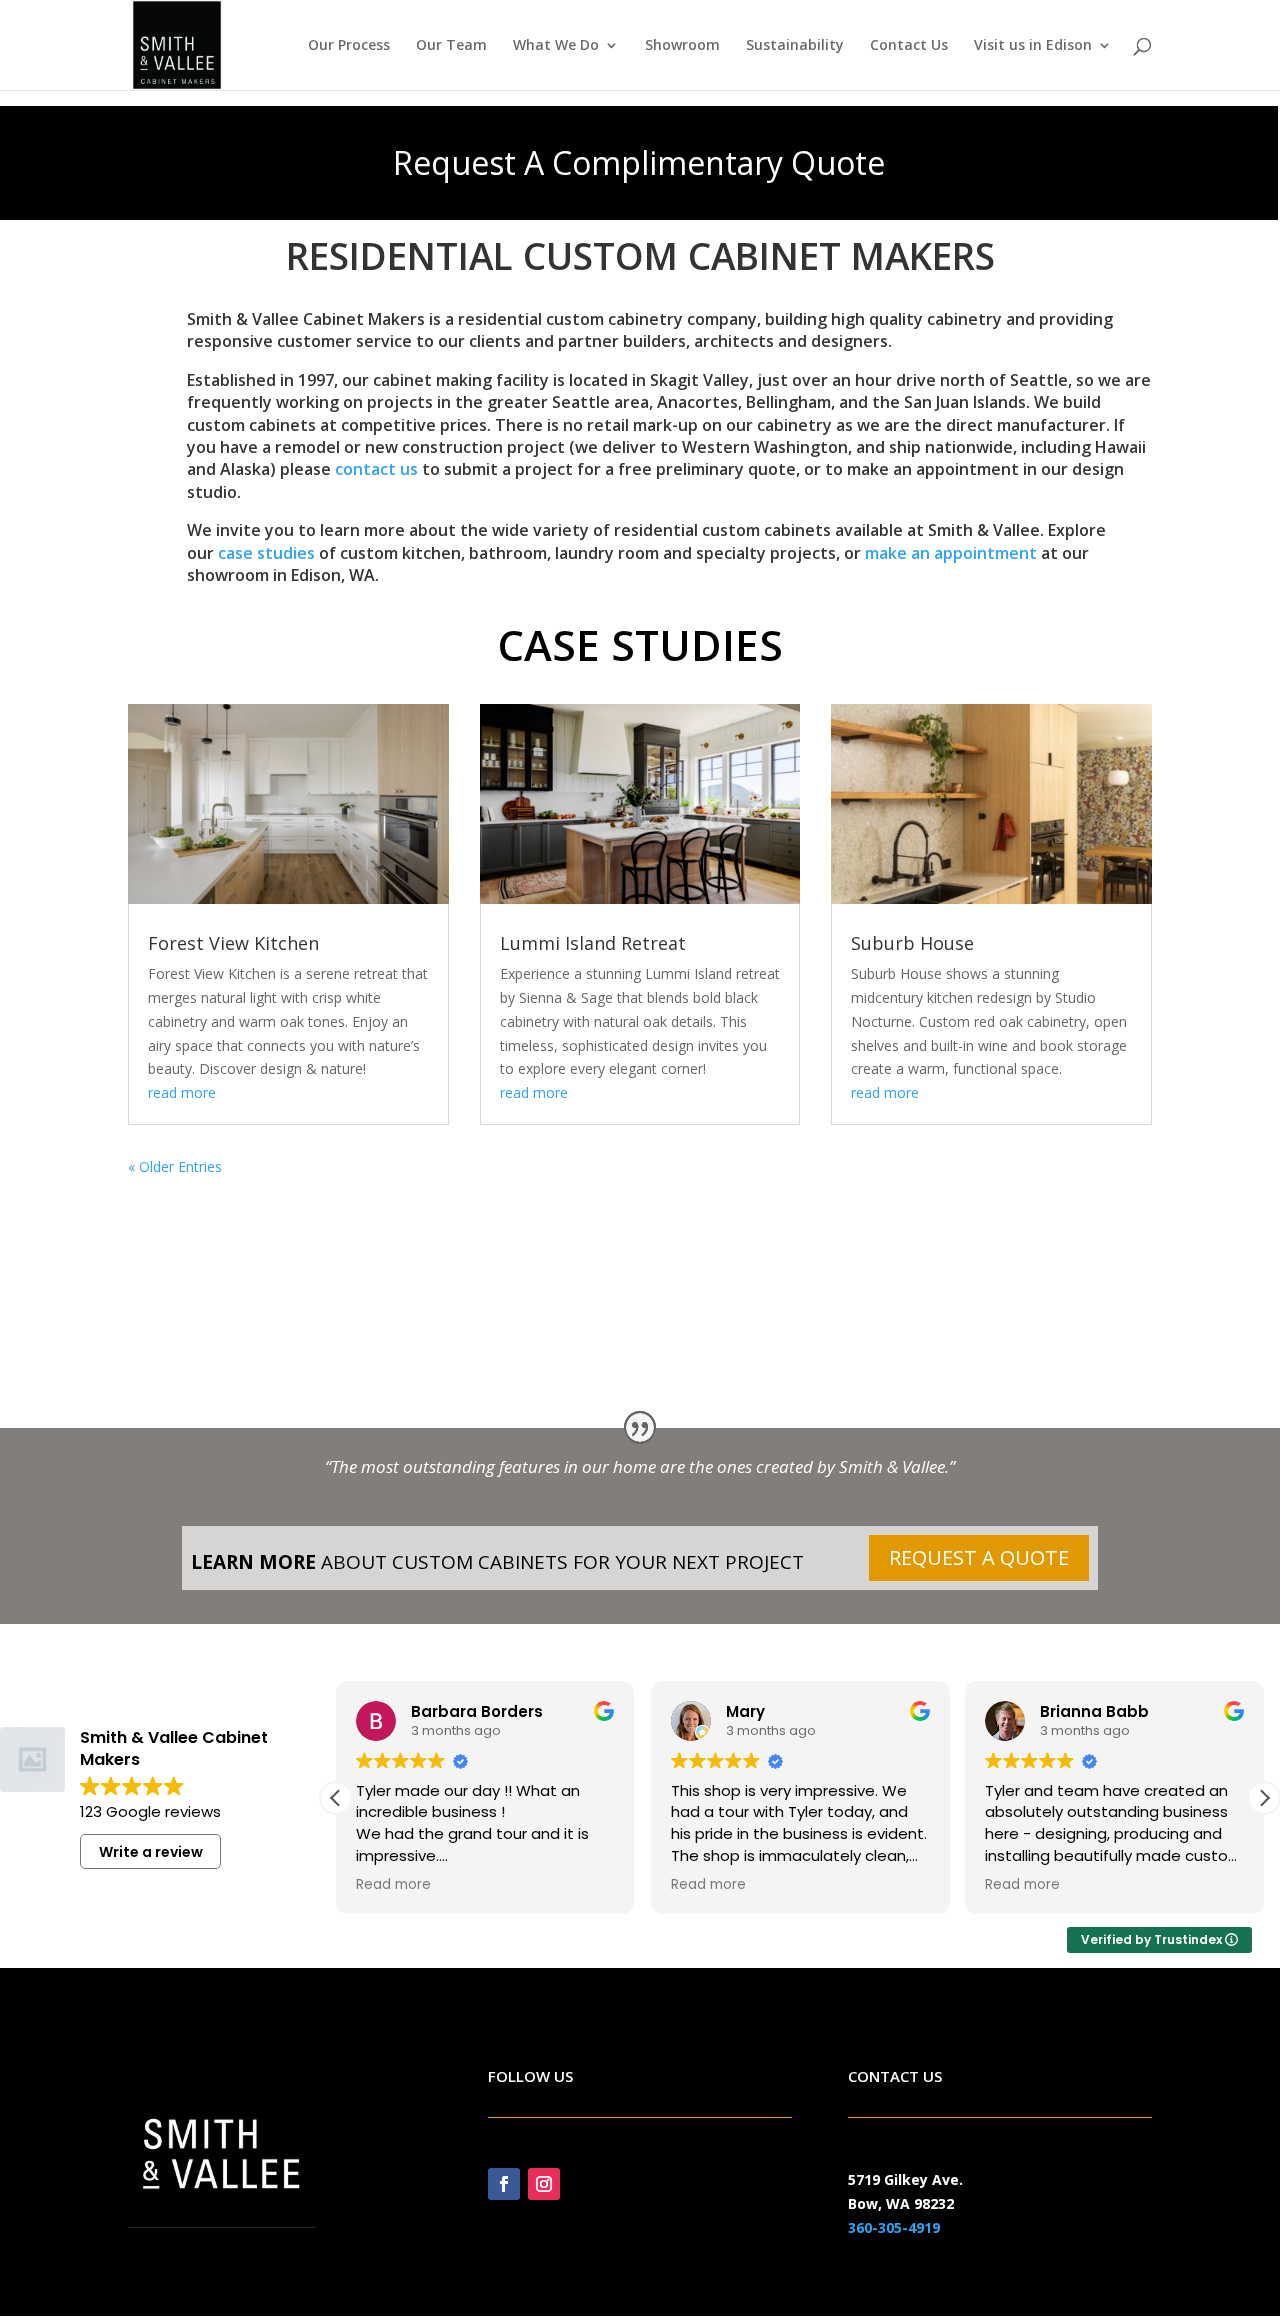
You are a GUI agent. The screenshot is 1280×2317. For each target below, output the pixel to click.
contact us (376, 469)
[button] (1264, 1798)
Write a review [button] (151, 1852)
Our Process (349, 46)
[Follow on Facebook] (504, 2184)
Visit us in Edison (1033, 46)
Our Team (451, 46)
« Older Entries (175, 1166)
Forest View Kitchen (233, 943)
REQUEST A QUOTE (979, 1557)
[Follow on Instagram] (544, 2184)
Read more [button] (393, 1885)
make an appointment (951, 553)
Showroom (682, 46)
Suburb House (912, 943)
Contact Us (909, 46)
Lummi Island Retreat (593, 943)
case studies (266, 553)
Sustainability (795, 46)
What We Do (556, 46)
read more (182, 1092)
